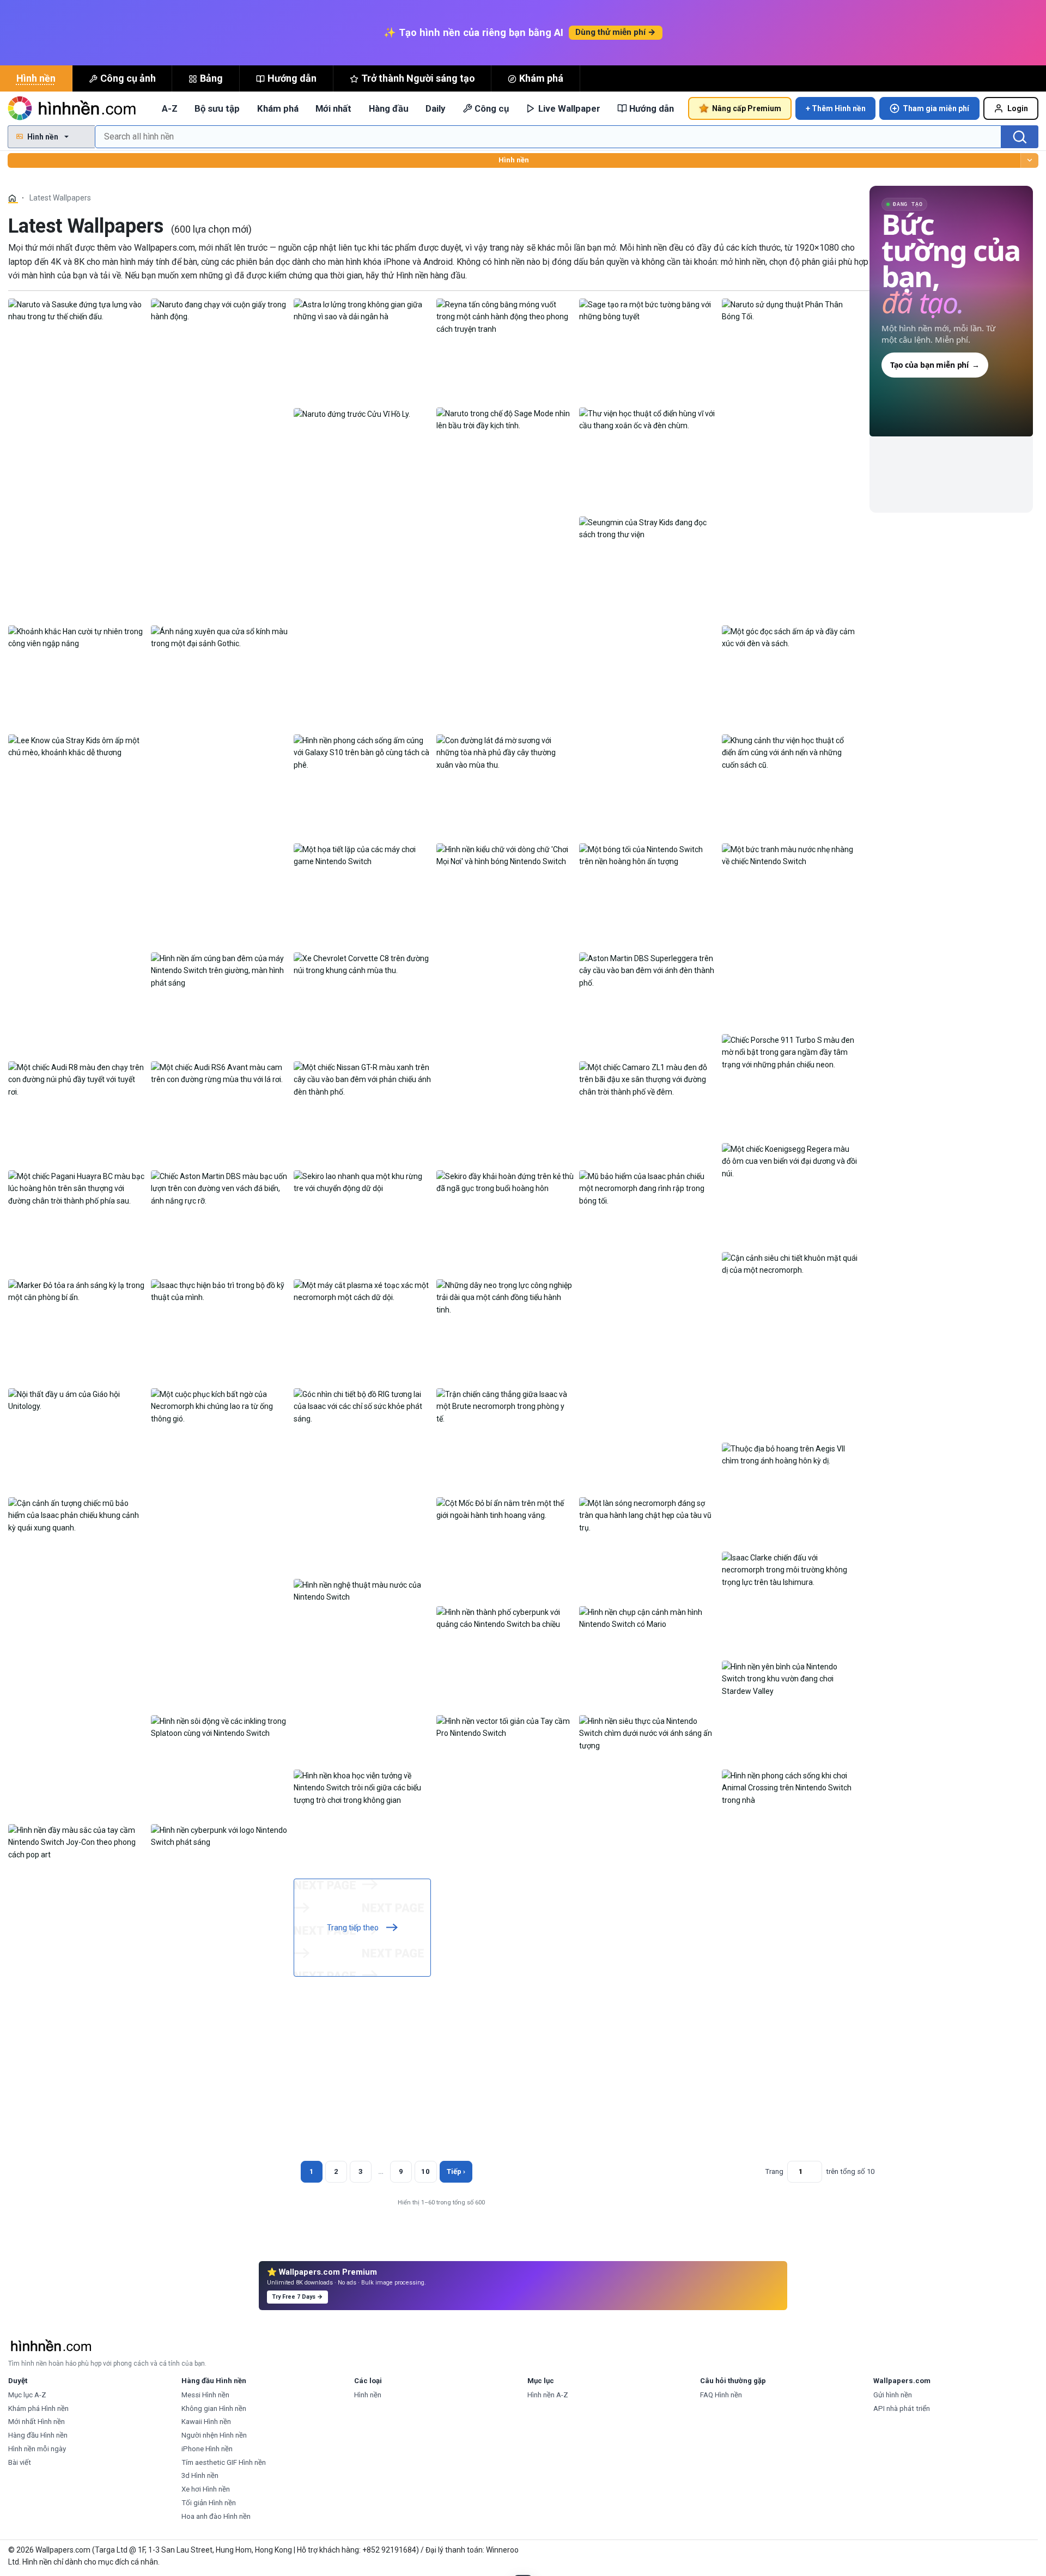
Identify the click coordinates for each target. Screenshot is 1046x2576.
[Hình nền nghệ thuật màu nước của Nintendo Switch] (362, 1590)
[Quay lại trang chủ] (74, 108)
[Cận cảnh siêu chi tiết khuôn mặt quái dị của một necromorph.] (790, 1263)
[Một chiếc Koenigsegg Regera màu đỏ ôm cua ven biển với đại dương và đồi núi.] (790, 1161)
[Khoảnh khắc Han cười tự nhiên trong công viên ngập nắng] (77, 637)
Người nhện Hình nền (214, 2435)
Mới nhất (333, 108)
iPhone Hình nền (207, 2449)
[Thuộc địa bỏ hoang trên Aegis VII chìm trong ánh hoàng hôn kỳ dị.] (790, 1454)
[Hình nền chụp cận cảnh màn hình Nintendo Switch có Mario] (648, 1618)
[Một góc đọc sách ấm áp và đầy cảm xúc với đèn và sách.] (790, 637)
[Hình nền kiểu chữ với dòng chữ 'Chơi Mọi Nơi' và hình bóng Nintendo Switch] (505, 855)
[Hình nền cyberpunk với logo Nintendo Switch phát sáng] (220, 1836)
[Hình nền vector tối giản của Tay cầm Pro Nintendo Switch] (505, 1727)
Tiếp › (456, 2171)
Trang (774, 2171)
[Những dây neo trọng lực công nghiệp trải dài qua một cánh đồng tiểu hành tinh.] (505, 1297)
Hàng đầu (389, 108)
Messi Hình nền (205, 2395)
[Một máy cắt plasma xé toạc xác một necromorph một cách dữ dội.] (362, 1291)
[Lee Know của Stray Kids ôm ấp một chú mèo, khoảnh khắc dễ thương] (77, 746)
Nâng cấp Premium (747, 108)
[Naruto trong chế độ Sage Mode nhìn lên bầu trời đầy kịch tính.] (505, 419)
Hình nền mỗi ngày (37, 2449)
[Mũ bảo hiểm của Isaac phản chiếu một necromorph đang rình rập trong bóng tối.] (648, 1188)
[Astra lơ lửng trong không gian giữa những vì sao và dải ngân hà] (362, 310)
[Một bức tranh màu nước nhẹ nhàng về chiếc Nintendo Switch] (790, 855)
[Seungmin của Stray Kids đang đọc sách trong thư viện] (648, 528)
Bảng (211, 78)
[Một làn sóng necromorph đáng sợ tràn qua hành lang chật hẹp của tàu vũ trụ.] (648, 1515)
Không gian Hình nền (214, 2408)
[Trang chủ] (13, 198)
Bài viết (20, 2462)
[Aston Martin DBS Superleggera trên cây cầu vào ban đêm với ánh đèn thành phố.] (648, 970)
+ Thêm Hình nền (836, 108)
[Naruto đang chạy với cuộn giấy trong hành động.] (220, 310)
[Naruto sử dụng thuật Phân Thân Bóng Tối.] (790, 310)
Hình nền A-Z (548, 2395)
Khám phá (541, 78)
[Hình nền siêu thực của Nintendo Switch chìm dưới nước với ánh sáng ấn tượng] (648, 1733)
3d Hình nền (200, 2475)
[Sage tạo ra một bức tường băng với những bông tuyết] (648, 310)
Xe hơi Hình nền (206, 2489)
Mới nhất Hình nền (37, 2422)
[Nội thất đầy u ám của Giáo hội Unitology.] (77, 1400)
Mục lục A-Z (27, 2395)
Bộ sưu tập (217, 108)
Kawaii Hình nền (206, 2422)
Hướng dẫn (292, 78)
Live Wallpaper (569, 108)
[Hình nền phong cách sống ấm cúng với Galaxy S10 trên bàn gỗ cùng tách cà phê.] (362, 752)
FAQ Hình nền (721, 2395)
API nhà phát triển (902, 2408)
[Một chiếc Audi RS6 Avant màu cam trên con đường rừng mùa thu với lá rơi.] (220, 1073)
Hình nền (36, 78)
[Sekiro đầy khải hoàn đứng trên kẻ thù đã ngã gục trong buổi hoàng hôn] (505, 1182)
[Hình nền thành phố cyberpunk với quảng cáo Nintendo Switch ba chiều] (505, 1618)
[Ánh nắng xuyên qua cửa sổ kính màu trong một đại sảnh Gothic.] (220, 637)
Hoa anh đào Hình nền (216, 2516)
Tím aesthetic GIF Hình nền (224, 2462)
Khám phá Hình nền (38, 2408)
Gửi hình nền (893, 2395)
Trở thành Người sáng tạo (418, 78)
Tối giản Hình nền (209, 2503)
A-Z (170, 108)
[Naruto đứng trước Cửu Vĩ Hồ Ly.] (352, 414)
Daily (435, 108)
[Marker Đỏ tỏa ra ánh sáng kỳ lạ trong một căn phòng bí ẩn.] (77, 1291)
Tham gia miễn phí (936, 108)
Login (1018, 108)
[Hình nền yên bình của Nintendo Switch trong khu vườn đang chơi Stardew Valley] (790, 1678)
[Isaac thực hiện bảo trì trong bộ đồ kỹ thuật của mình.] (220, 1291)
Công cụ (492, 108)
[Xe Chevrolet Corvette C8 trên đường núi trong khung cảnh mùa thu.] (362, 964)
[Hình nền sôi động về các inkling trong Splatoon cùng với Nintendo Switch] (220, 1727)
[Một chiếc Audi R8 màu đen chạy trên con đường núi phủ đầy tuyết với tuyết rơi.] (77, 1079)
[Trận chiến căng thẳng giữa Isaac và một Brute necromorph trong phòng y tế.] (505, 1406)
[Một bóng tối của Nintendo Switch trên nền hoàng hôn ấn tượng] (648, 855)
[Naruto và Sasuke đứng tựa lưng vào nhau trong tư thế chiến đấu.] (77, 310)
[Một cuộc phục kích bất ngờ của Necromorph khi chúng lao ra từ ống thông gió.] (220, 1406)
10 (425, 2171)
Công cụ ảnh (128, 78)
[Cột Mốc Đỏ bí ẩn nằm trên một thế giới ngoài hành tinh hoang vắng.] (505, 1509)
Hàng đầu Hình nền (38, 2435)
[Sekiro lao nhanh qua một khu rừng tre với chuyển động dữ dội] (362, 1182)
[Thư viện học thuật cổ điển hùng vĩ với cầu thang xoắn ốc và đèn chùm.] (648, 419)
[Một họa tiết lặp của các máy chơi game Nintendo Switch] (362, 855)
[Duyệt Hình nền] (1029, 160)
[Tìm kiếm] (1020, 137)
